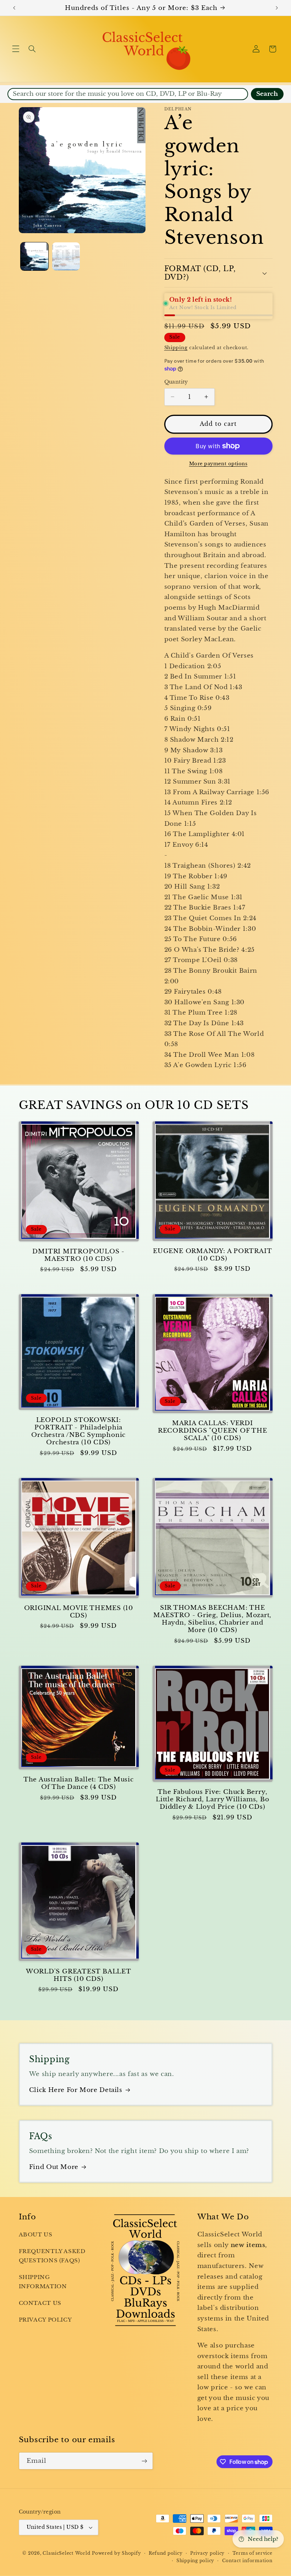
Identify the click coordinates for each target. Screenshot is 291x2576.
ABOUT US (36, 2235)
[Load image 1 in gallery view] (34, 256)
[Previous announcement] (14, 8)
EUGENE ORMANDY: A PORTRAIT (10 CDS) (212, 1255)
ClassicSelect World (66, 2553)
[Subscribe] (144, 2461)
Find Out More (54, 2167)
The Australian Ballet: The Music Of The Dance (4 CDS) (79, 1783)
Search (267, 94)
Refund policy (166, 2553)
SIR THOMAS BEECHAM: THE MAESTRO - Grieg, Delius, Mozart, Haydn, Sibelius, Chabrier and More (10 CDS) (212, 1619)
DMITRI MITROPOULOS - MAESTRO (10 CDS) (78, 1255)
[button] (16, 49)
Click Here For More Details (76, 2090)
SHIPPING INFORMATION (43, 2282)
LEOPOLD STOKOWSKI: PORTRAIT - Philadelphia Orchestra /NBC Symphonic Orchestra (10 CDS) (78, 1431)
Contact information (247, 2561)
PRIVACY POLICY (45, 2320)
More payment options (218, 464)
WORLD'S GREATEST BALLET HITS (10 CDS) (79, 1975)
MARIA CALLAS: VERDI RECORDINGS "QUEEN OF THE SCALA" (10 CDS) (213, 1431)
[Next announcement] (277, 8)
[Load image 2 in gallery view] (66, 256)
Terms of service (252, 2553)
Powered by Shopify (116, 2553)
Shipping (176, 348)
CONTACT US (40, 2303)
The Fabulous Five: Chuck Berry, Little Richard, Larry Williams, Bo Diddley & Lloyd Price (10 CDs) (213, 1799)
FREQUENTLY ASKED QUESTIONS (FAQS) (52, 2256)
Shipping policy (195, 2561)
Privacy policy (207, 2553)
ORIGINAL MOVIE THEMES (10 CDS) (79, 1612)
